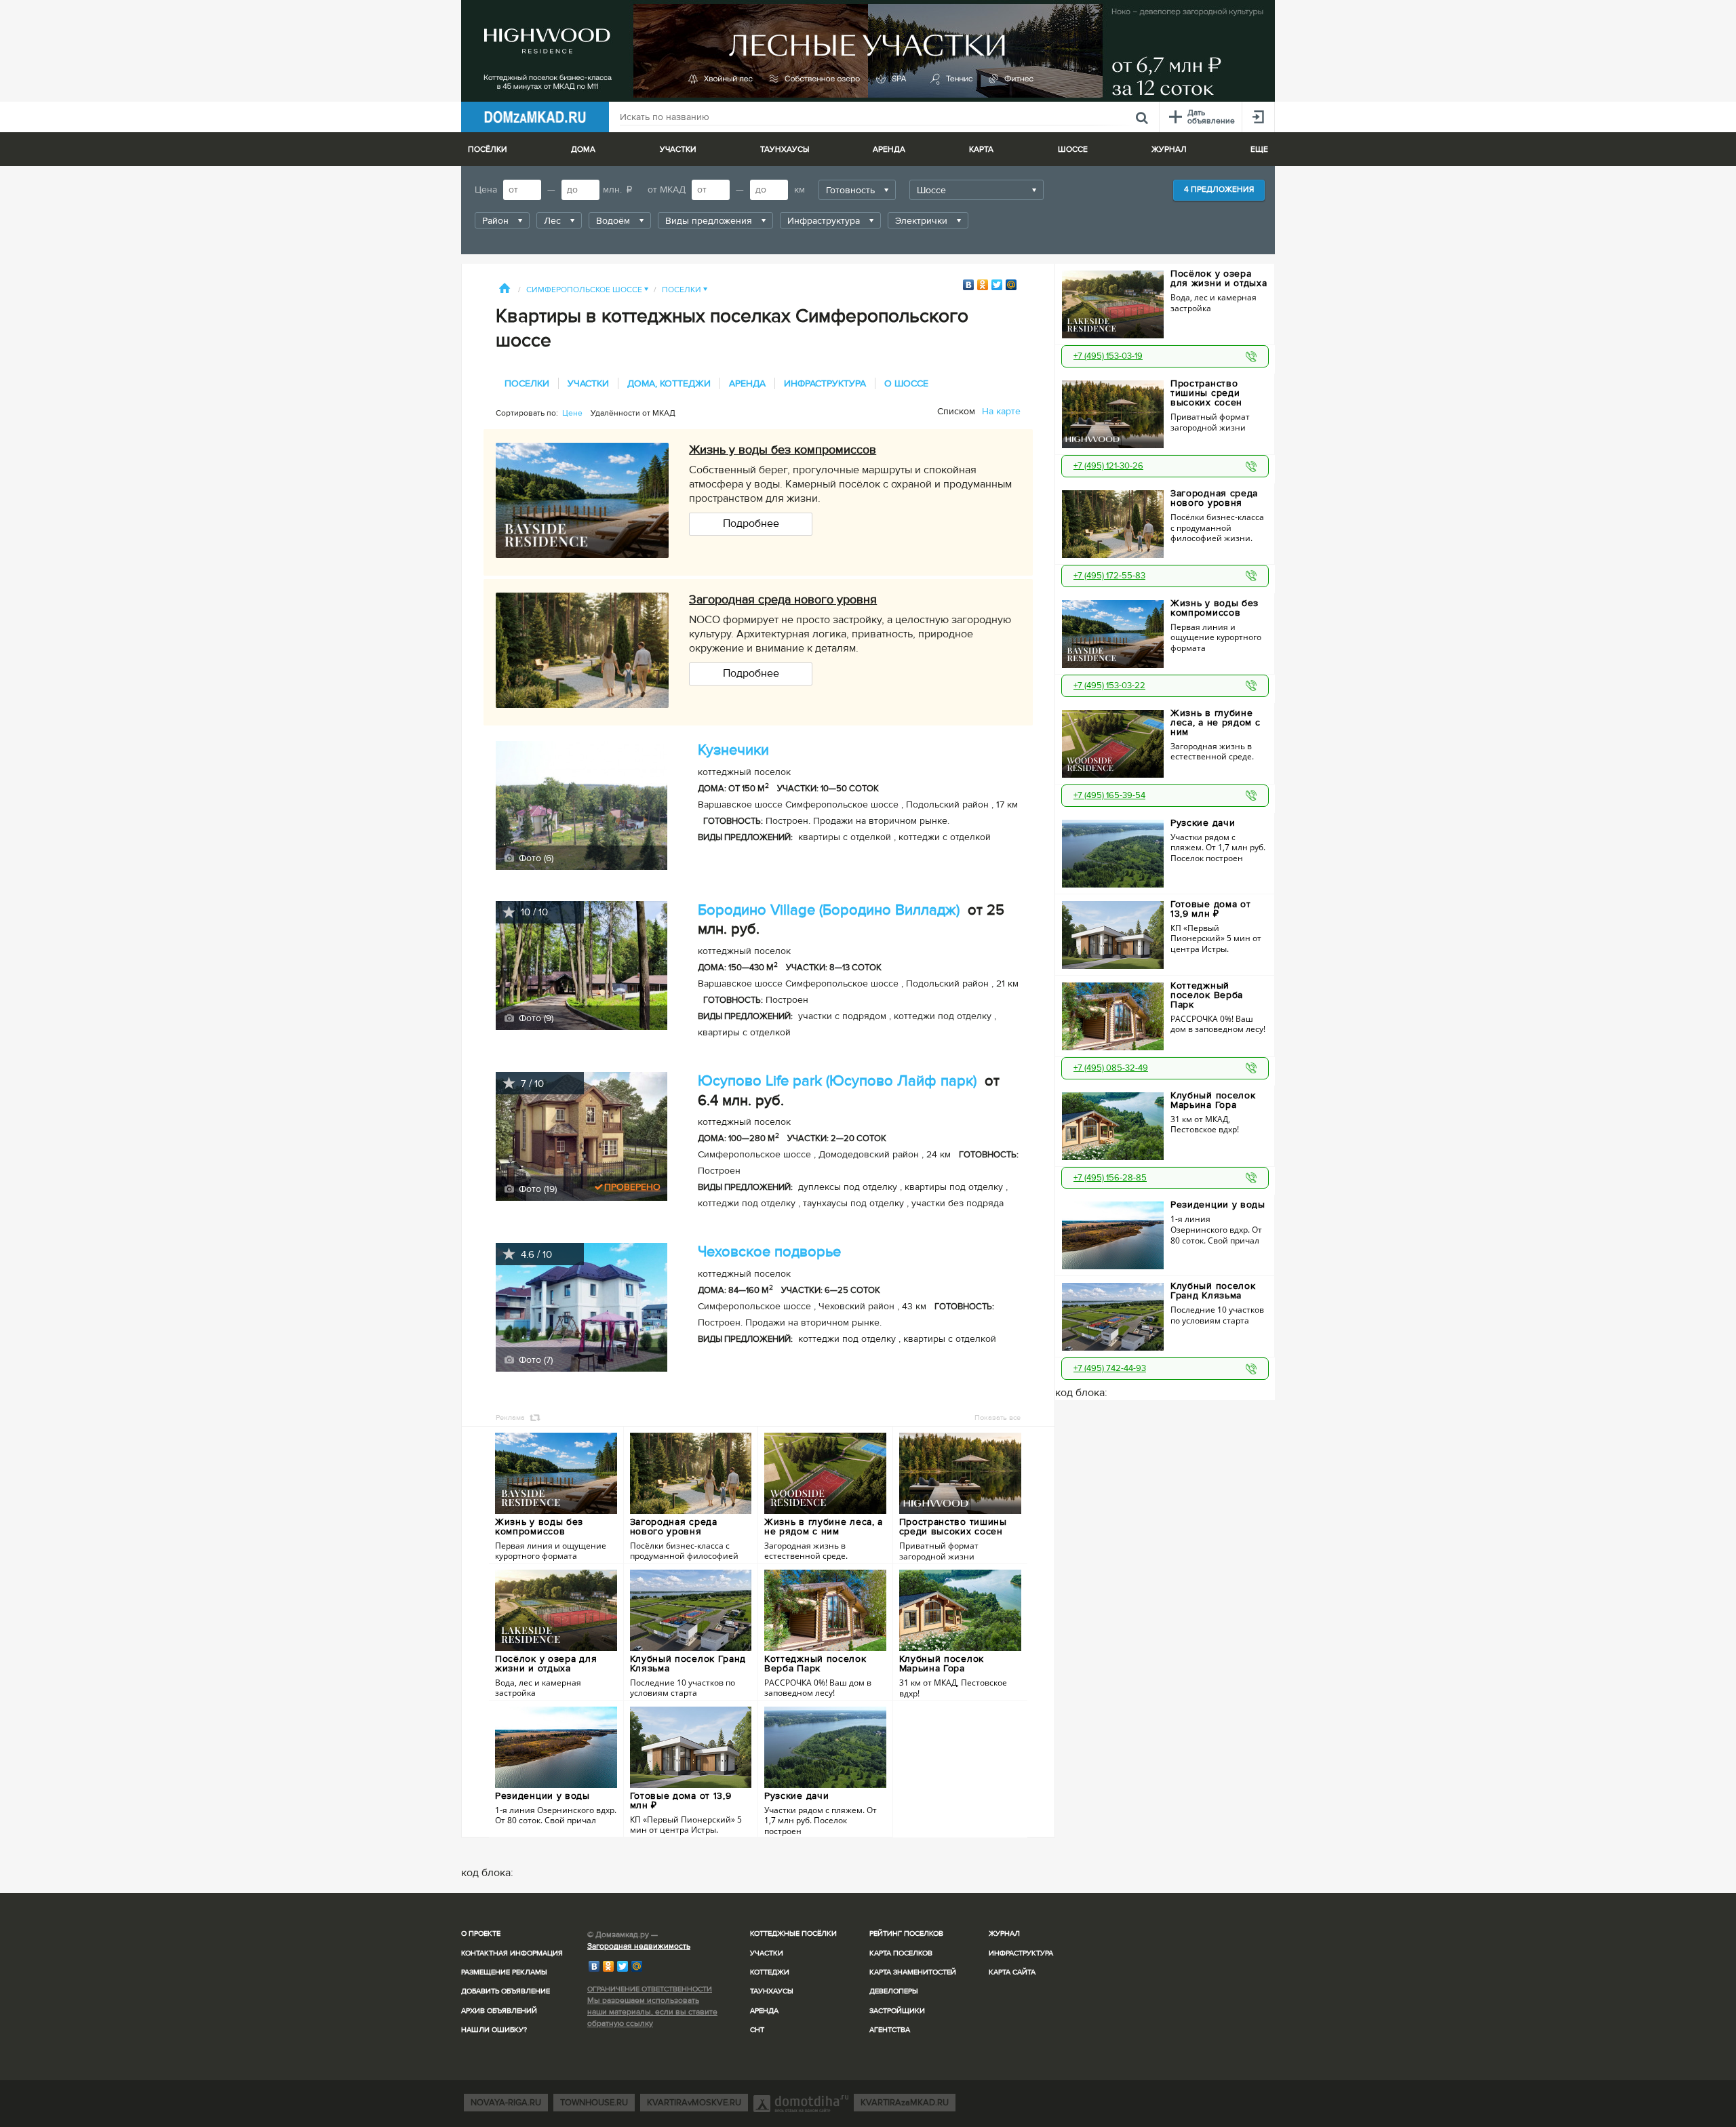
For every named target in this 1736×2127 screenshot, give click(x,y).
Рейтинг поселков (906, 1933)
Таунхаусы (785, 150)
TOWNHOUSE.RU (594, 2103)
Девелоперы (894, 1991)
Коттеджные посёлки (793, 1933)
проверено (632, 1187)
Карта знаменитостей (913, 1972)
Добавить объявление (506, 1991)
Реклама (510, 1417)
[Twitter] (997, 285)
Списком (956, 411)
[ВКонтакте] (969, 285)
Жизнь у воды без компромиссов (783, 450)
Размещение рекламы (504, 1972)
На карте (1001, 411)
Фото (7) (534, 1360)
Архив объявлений (499, 2011)
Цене (572, 413)
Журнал (1004, 1933)
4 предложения (1219, 190)
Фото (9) (535, 1018)
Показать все (998, 1417)
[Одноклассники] (983, 285)
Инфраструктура (1021, 1953)
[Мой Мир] (1011, 285)
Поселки (685, 290)
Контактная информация (512, 1953)
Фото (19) (536, 1189)
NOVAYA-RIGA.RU (506, 2103)
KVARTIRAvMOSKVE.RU (694, 2103)
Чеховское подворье (769, 1252)
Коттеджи (770, 1972)
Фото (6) (535, 858)
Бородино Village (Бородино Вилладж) (829, 910)
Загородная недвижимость (639, 1946)
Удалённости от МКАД (633, 413)
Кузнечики (733, 750)
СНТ (757, 2030)
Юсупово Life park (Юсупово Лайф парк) (837, 1081)
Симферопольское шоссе (587, 290)
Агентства (890, 2030)
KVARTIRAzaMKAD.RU (905, 2103)
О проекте (481, 1933)
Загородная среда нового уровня (783, 599)
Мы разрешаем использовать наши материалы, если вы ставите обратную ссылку (652, 2012)
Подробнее (751, 523)
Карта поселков (901, 1953)
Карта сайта (1012, 1972)
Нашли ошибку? (494, 2030)
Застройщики (897, 2011)
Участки (767, 1953)
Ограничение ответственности (650, 1989)
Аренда (764, 2011)
